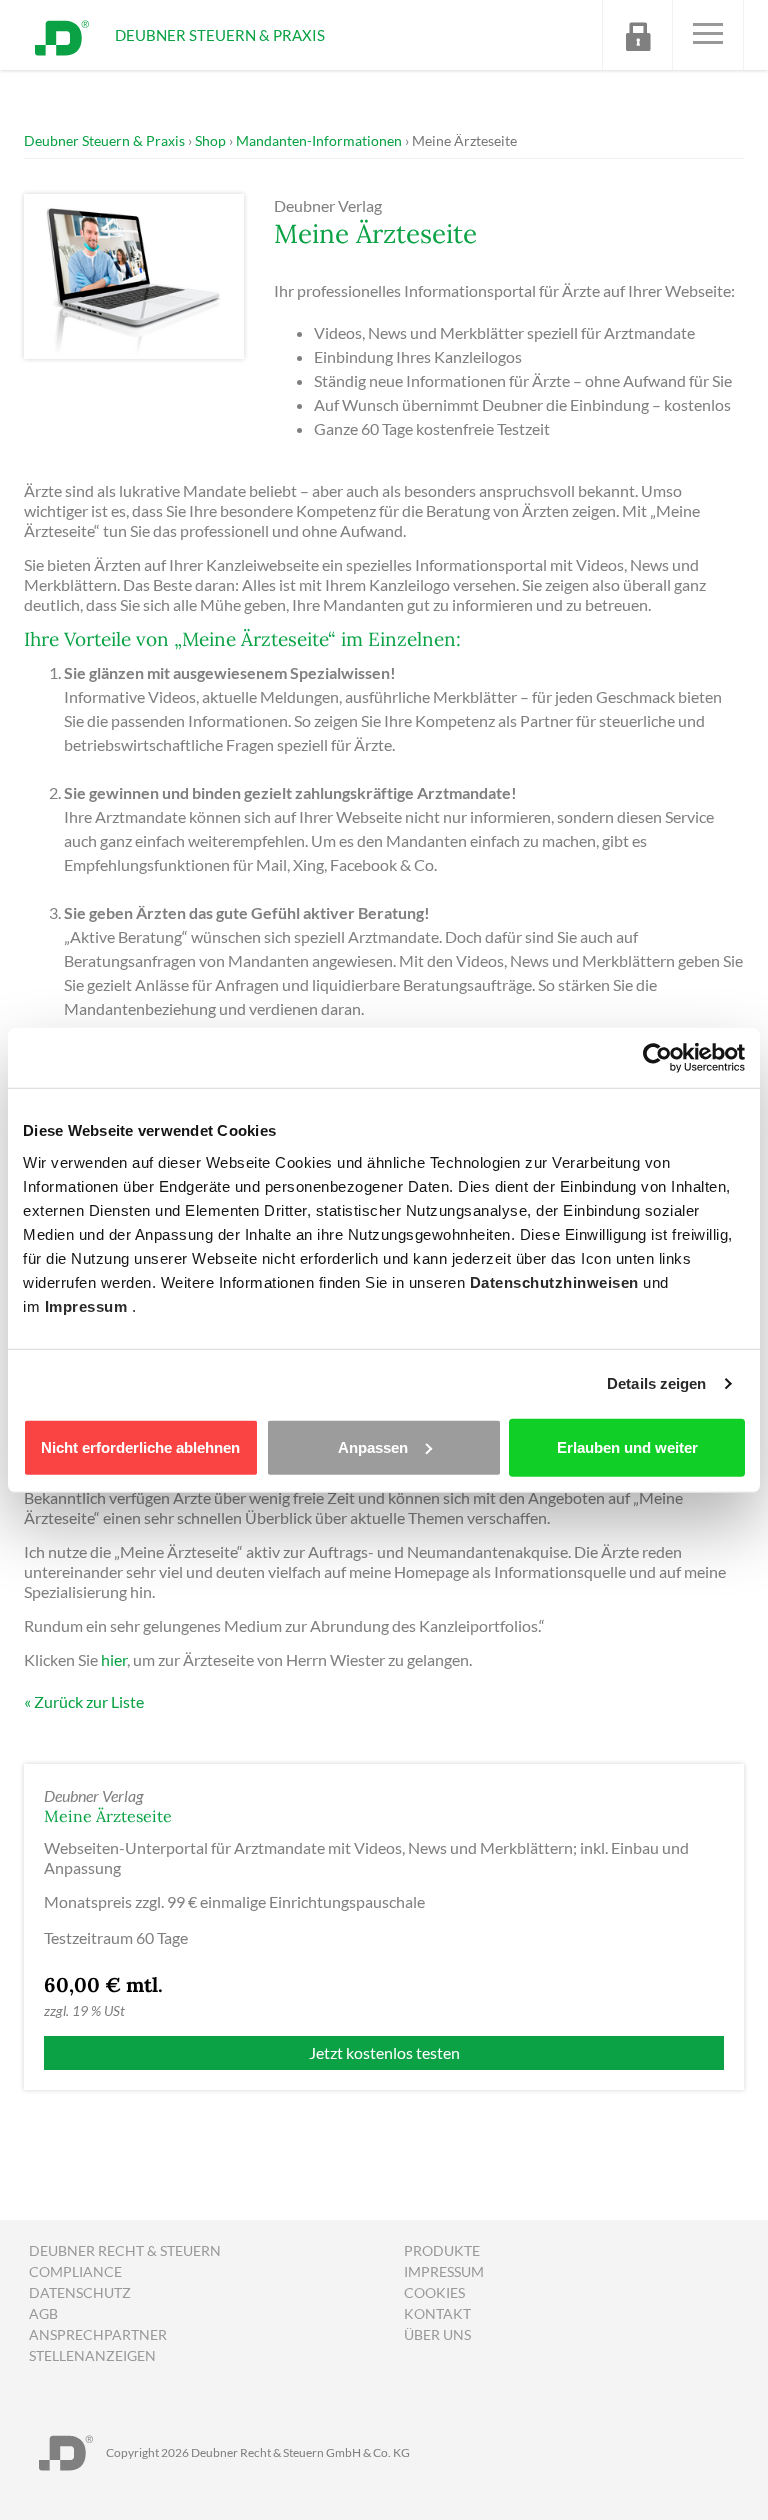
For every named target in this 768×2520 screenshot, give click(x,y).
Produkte (442, 2250)
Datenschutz (80, 2292)
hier (114, 1659)
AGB (43, 2313)
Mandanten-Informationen (319, 140)
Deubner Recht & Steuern (125, 2250)
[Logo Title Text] (62, 35)
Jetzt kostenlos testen (384, 2052)
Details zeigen (656, 1383)
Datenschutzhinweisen (557, 1281)
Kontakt (437, 2313)
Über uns (437, 2334)
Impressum (88, 1305)
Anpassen (373, 1446)
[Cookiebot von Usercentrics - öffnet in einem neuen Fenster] (657, 1058)
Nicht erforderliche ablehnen (140, 1446)
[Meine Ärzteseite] (134, 274)
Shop (210, 140)
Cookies (434, 2292)
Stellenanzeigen (92, 2355)
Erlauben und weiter (627, 1446)
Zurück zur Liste (89, 1701)
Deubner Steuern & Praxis (104, 140)
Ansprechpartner (98, 2334)
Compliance (75, 2271)
